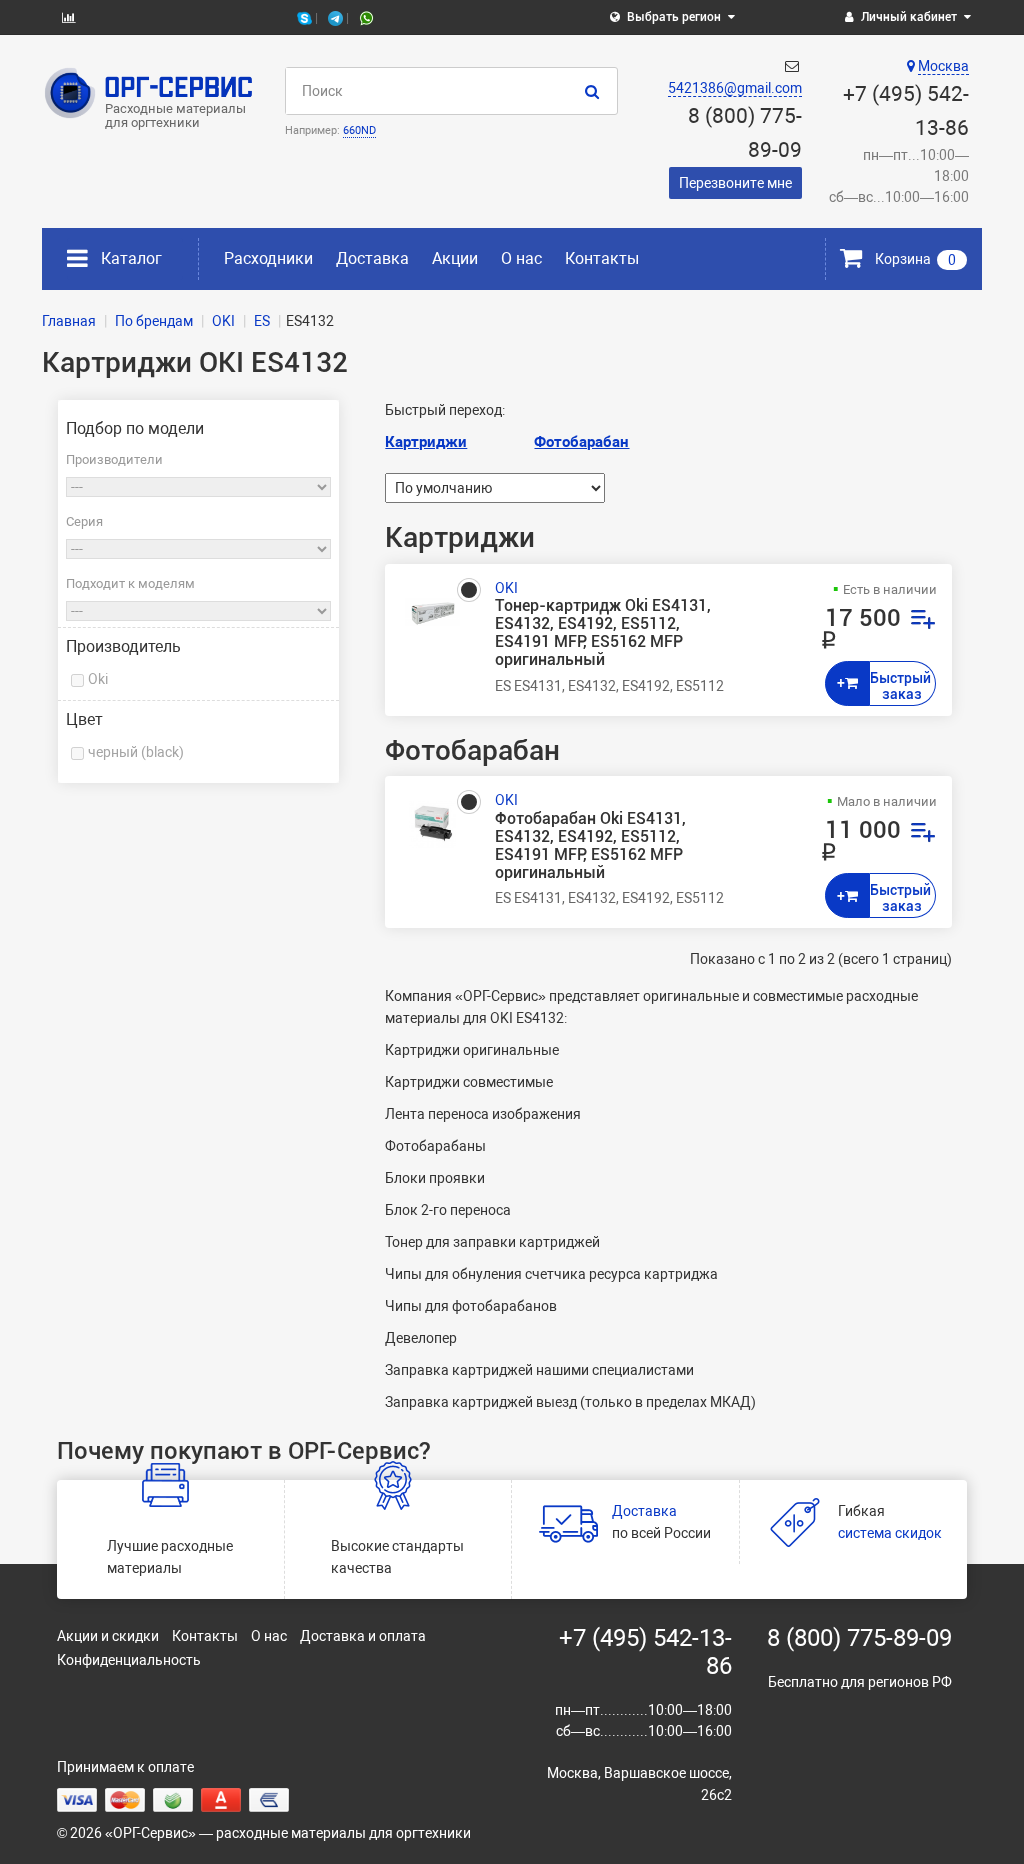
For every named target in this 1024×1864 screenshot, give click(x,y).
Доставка (372, 258)
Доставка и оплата (363, 1636)
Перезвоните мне (735, 183)
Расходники (268, 258)
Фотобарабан (581, 442)
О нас (521, 258)
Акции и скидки (108, 1636)
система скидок (890, 1533)
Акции (455, 258)
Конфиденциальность (129, 1660)
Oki (98, 679)
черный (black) (136, 752)
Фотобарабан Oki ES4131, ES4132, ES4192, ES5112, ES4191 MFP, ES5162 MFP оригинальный (590, 846)
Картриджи (426, 442)
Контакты (602, 258)
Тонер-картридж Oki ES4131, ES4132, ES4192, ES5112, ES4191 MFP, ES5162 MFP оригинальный (603, 633)
